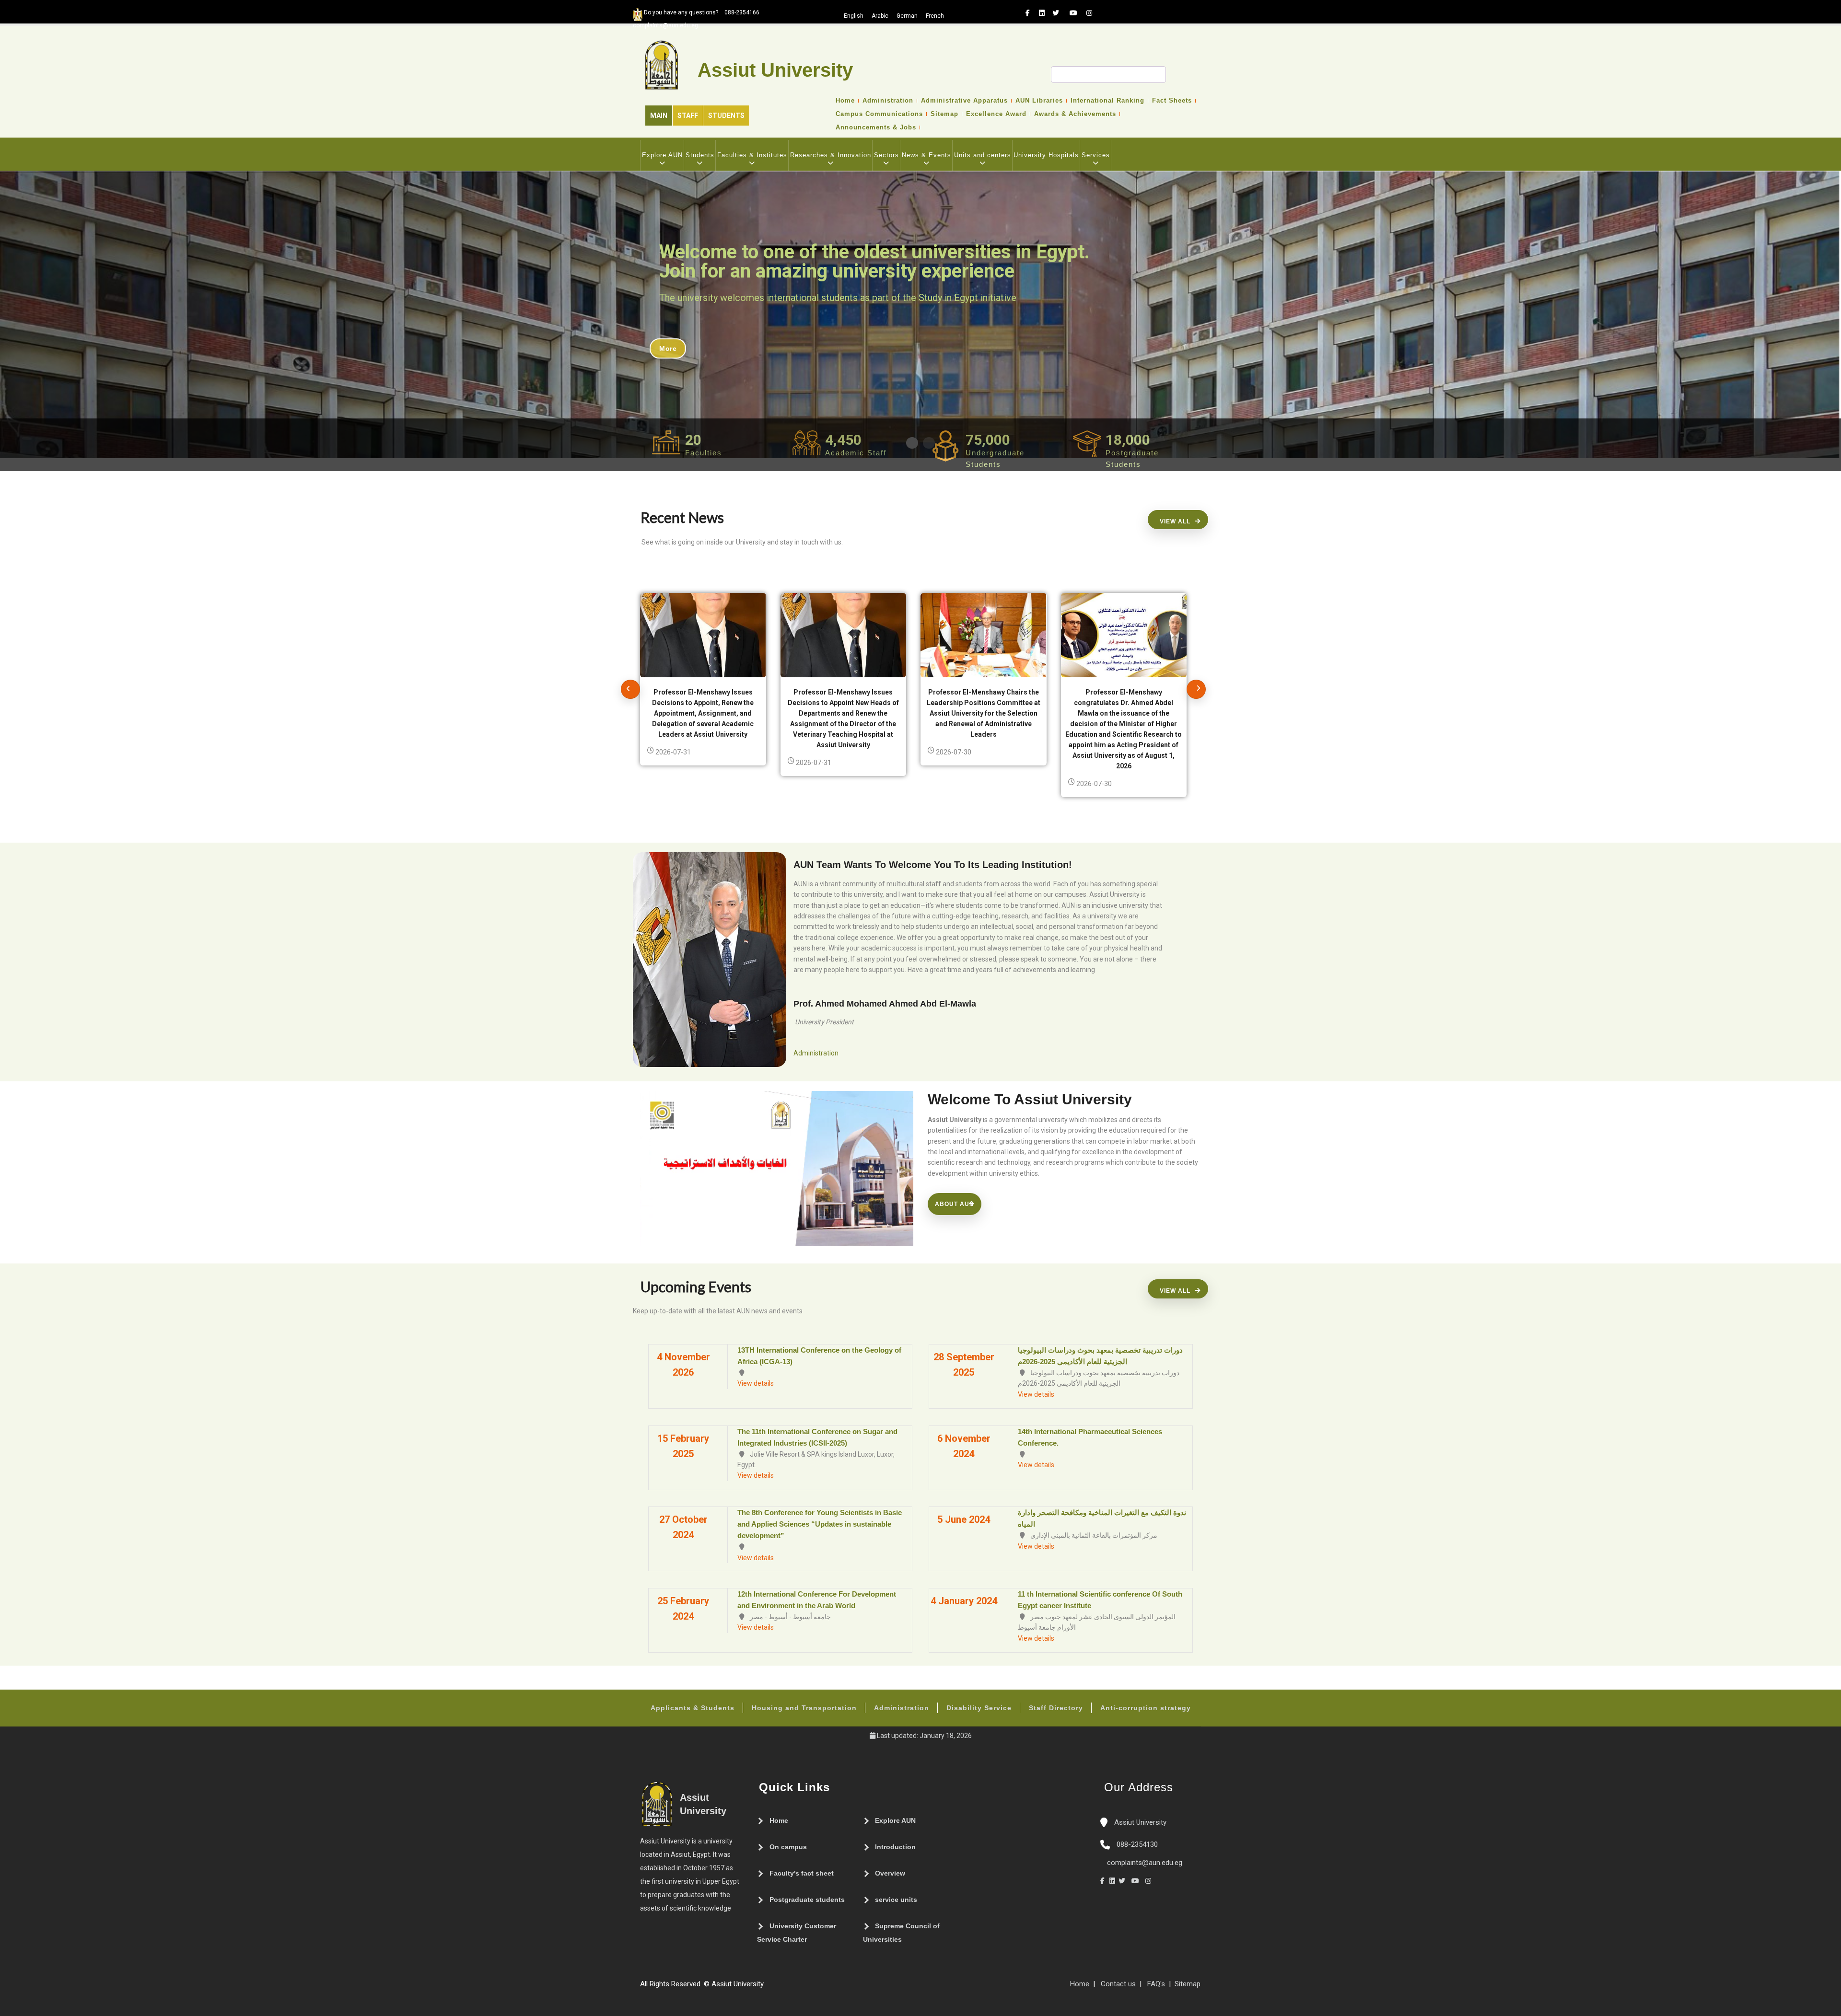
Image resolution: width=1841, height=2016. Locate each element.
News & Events (926, 155)
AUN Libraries (1039, 101)
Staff (688, 116)
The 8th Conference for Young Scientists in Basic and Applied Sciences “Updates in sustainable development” (820, 1524)
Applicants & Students (693, 1708)
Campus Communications (879, 114)
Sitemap (944, 114)
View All (1175, 521)
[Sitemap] (769, 1988)
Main (659, 116)
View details (756, 1383)
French (935, 16)
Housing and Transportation (804, 1708)
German (907, 16)
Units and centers (983, 155)
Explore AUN (662, 155)
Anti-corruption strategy (1146, 1708)
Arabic (880, 16)
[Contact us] (788, 1988)
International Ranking (1107, 101)
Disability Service (979, 1708)
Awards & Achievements (1075, 114)
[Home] (797, 1988)
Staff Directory (1056, 1708)
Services (1096, 155)
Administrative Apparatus (964, 101)
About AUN (955, 1204)
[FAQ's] (778, 1988)
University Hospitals (1046, 155)
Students (726, 116)
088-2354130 (1137, 1844)
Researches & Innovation (831, 155)
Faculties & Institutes (752, 155)
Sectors (886, 155)
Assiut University (1139, 1822)
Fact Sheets (1172, 101)
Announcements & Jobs (876, 127)
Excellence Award (996, 114)
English (854, 16)
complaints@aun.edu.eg (1144, 1863)
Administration (888, 101)
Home (845, 101)
